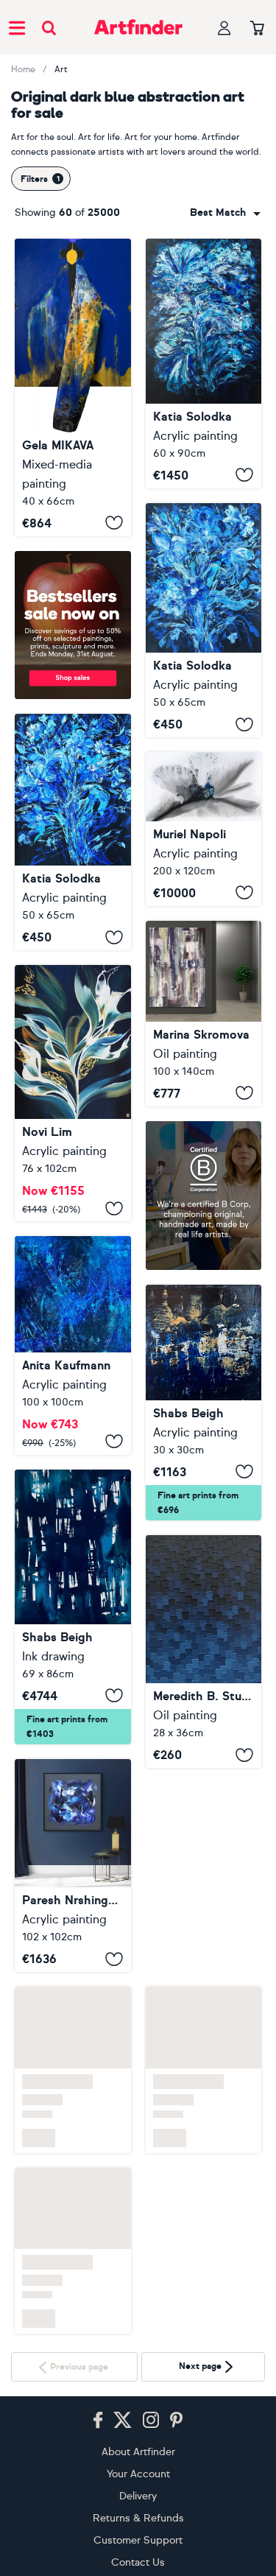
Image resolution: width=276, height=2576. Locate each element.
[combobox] (225, 213)
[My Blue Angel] (73, 1866)
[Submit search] (49, 28)
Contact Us (138, 2562)
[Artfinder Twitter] (123, 2421)
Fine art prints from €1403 (67, 1727)
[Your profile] (224, 28)
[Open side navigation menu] (17, 27)
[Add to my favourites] (114, 523)
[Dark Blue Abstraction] (73, 387)
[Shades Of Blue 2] (204, 1403)
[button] (225, 213)
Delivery (138, 2496)
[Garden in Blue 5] (204, 621)
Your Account (138, 2474)
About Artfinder (138, 2452)
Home (23, 69)
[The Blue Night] (73, 1607)
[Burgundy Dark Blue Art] (204, 1014)
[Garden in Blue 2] (204, 364)
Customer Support (138, 2540)
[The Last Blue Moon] (73, 1093)
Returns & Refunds (138, 2518)
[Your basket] (257, 29)
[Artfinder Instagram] (151, 2421)
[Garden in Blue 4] (73, 832)
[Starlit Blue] (204, 1875)
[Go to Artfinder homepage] (138, 27)
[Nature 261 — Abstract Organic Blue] (204, 829)
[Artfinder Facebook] (98, 2421)
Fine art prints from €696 (198, 1503)
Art (61, 69)
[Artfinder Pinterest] (177, 2421)
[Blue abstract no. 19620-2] (73, 1345)
